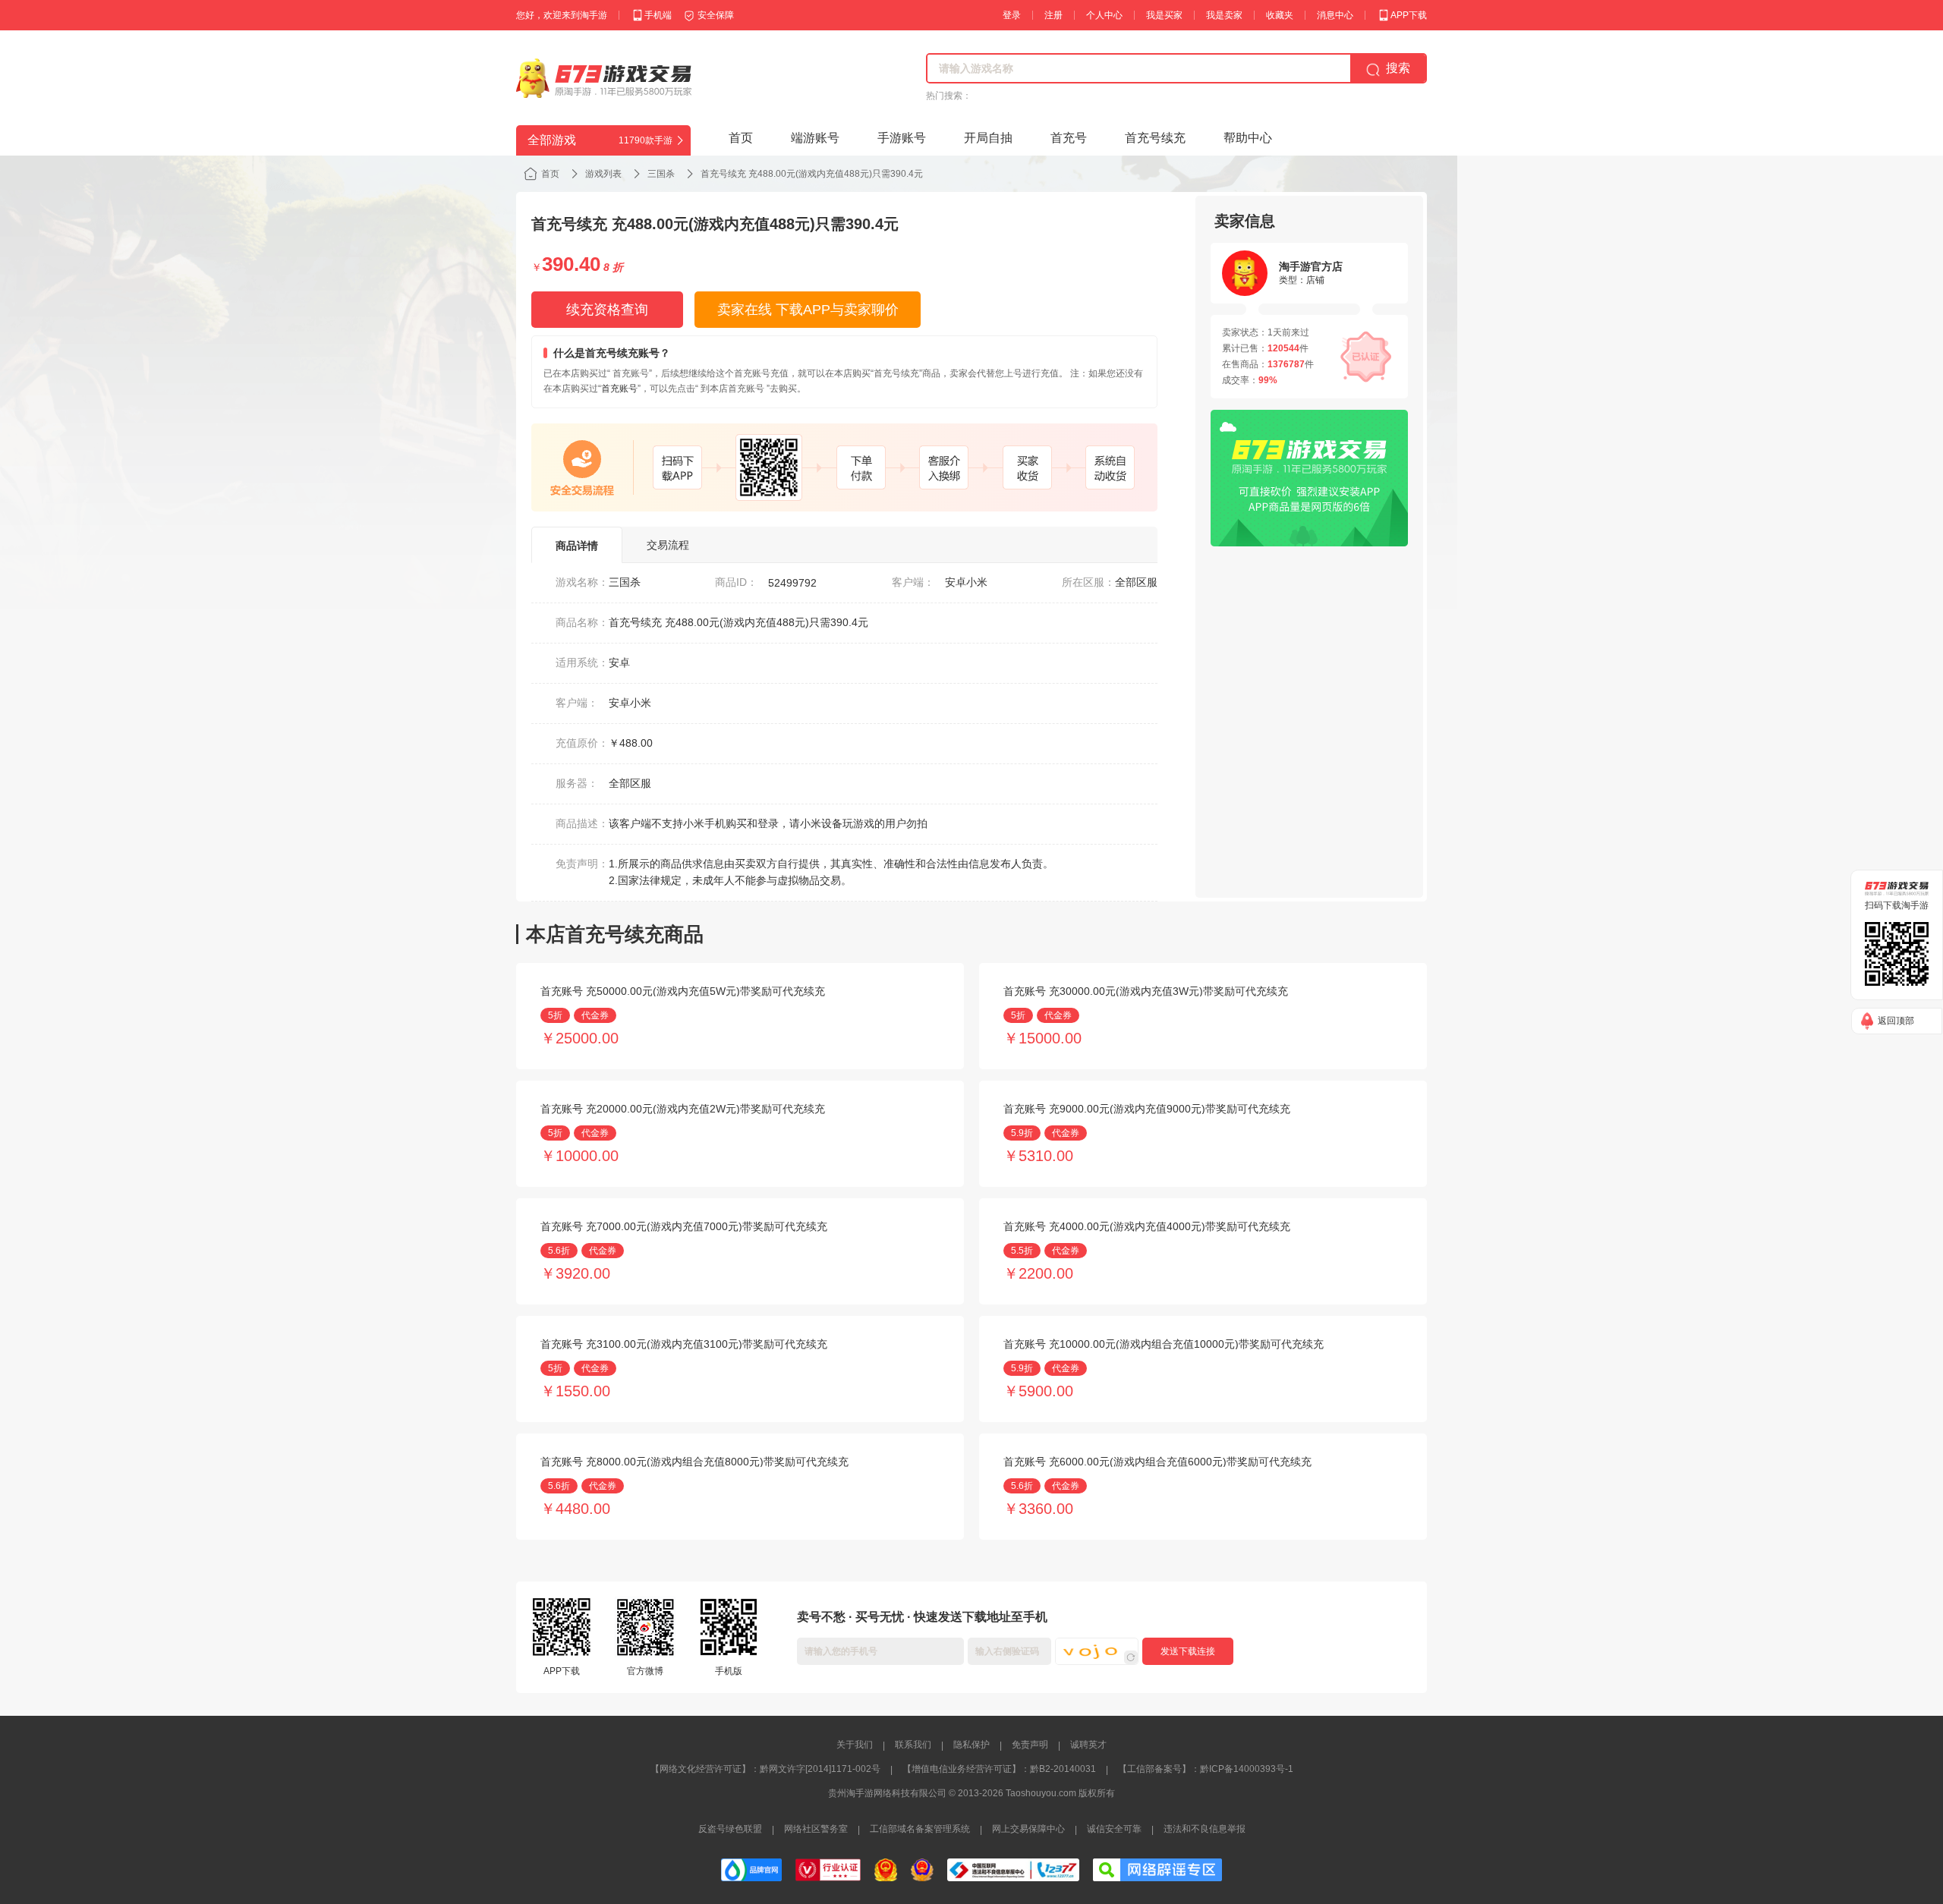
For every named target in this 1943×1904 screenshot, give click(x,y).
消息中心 (1335, 15)
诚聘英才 (1088, 1745)
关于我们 (855, 1745)
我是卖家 (1224, 15)
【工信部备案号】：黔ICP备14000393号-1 (1206, 1769)
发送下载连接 (1188, 1651)
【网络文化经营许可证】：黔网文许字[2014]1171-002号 (765, 1769)
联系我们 (913, 1745)
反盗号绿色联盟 (730, 1829)
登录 (1012, 15)
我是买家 (1164, 15)
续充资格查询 (607, 310)
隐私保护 (971, 1745)
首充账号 (619, 389)
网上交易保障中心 (1028, 1829)
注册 (1053, 15)
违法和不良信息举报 (1205, 1829)
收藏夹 (1280, 15)
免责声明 (1030, 1745)
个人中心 (1104, 15)
